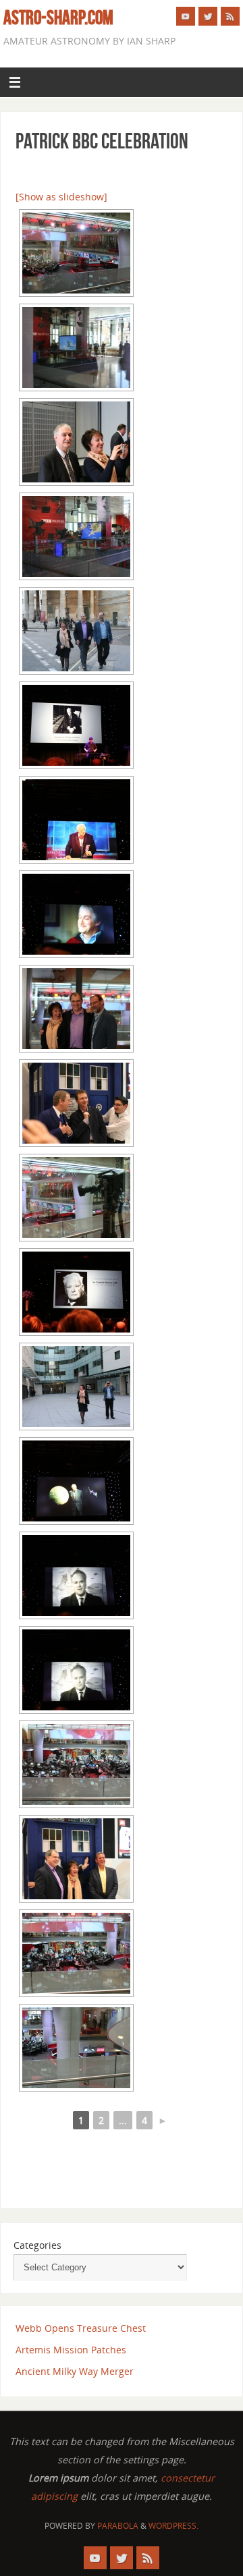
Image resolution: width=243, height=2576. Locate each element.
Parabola (118, 2526)
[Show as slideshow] (61, 197)
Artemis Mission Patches (71, 2350)
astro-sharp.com (58, 18)
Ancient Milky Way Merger (75, 2371)
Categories (37, 2245)
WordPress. (173, 2526)
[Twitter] (208, 16)
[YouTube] (186, 16)
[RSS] (230, 16)
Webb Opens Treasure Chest (81, 2328)
